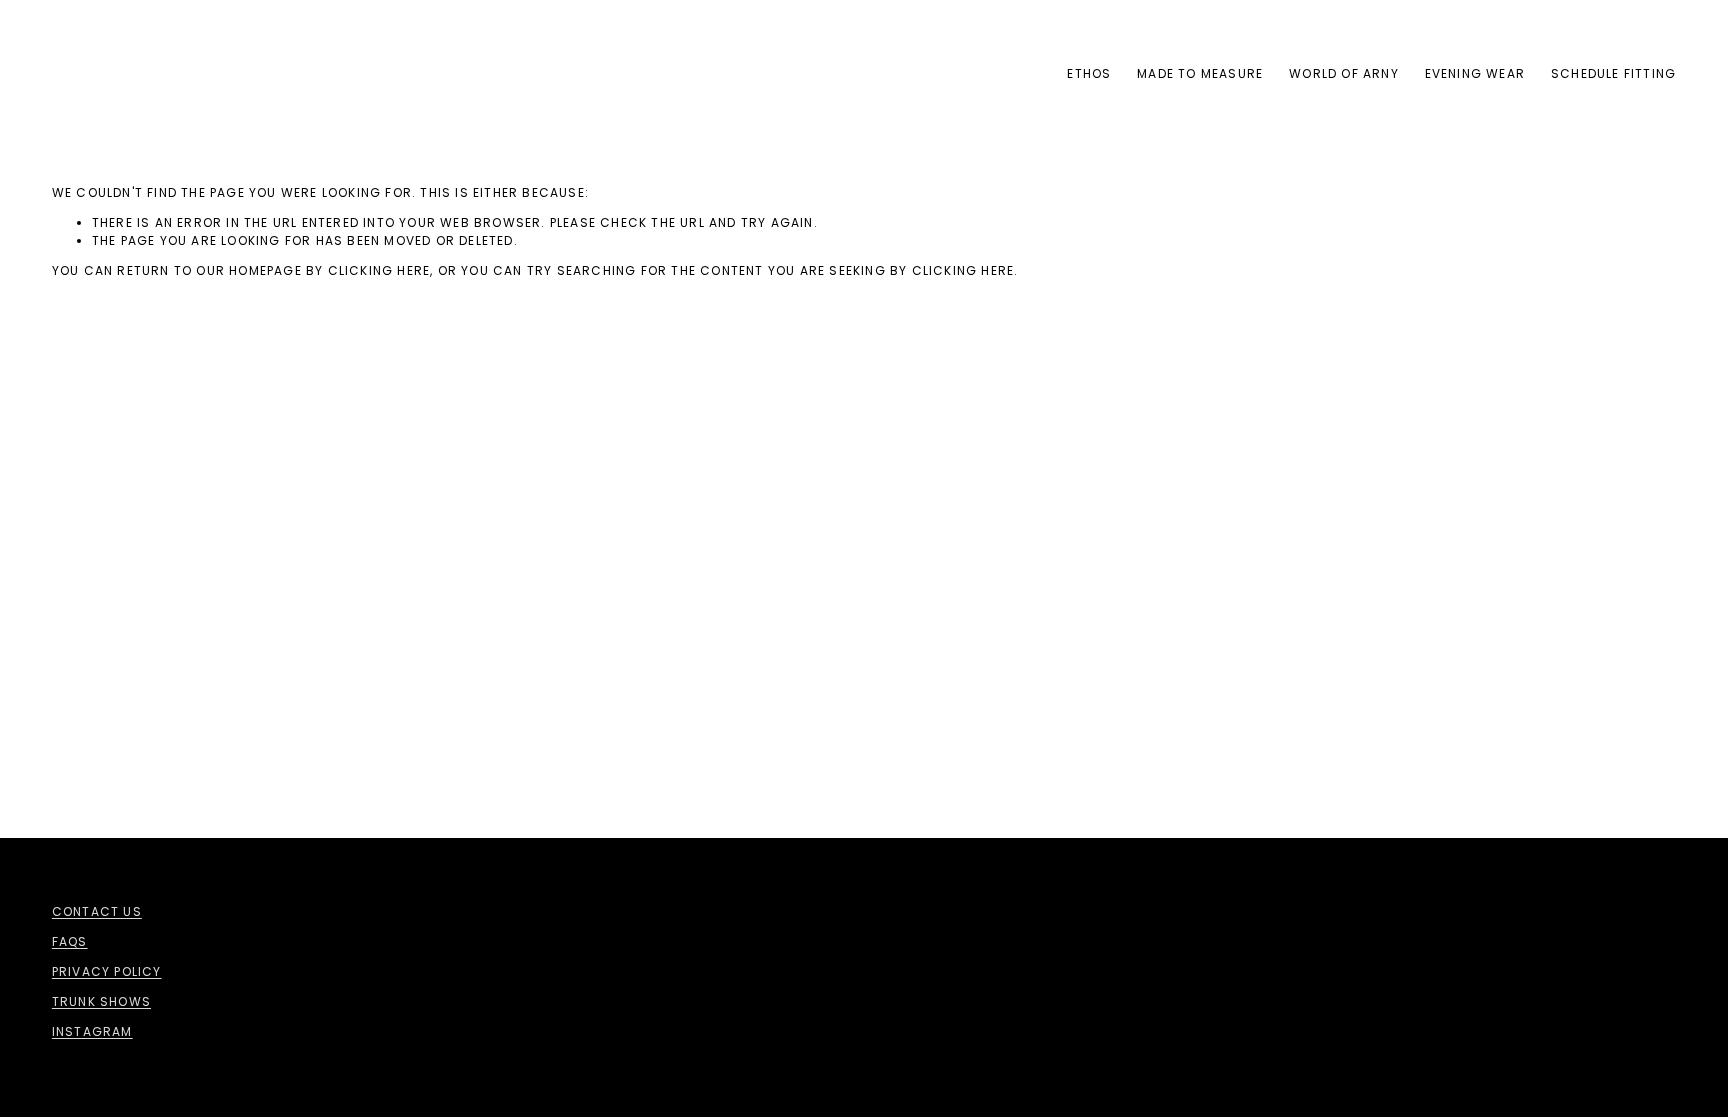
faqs (70, 941)
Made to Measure (1200, 73)
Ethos (1089, 73)
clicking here (379, 270)
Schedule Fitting (1613, 73)
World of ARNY (1344, 73)
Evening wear (1475, 73)
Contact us (97, 911)
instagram (92, 1031)
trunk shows (101, 1001)
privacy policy (107, 971)
